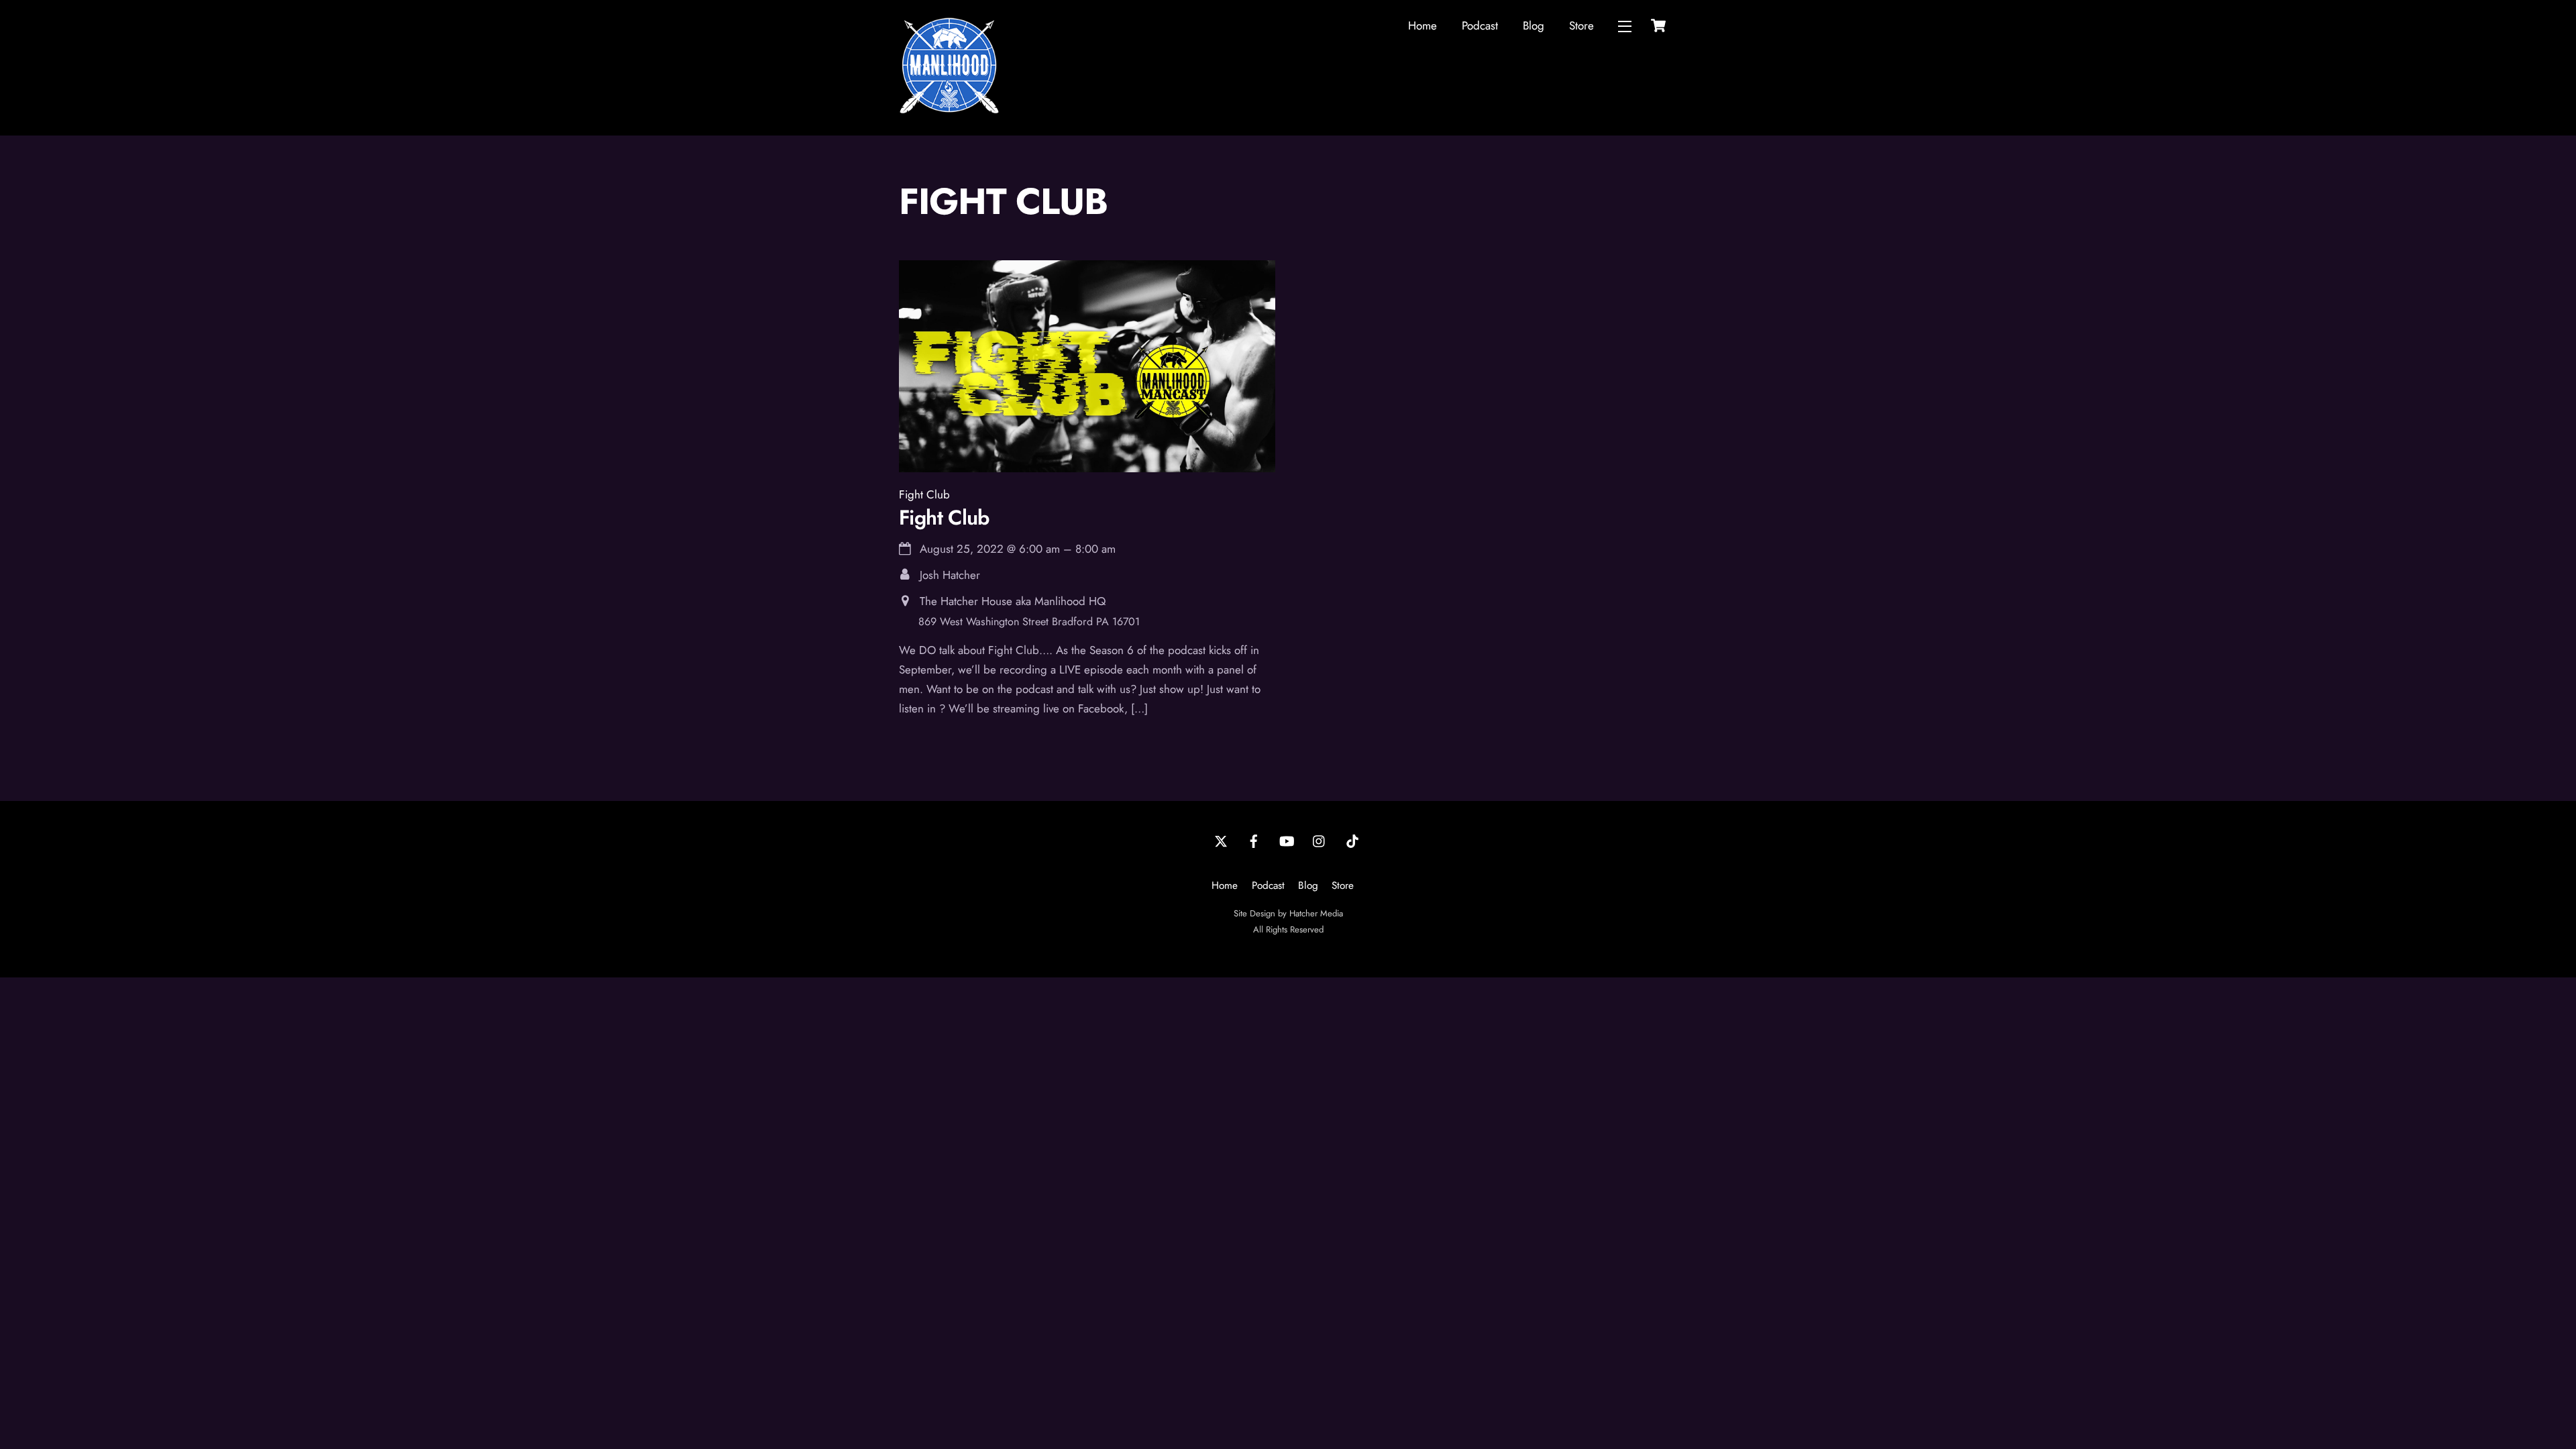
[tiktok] (1352, 840)
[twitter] (1221, 840)
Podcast (1480, 25)
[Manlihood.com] (949, 110)
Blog (1534, 25)
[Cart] (1658, 25)
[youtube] (1287, 840)
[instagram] (1320, 840)
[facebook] (1254, 840)
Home (1423, 25)
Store (1581, 25)
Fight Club (924, 494)
